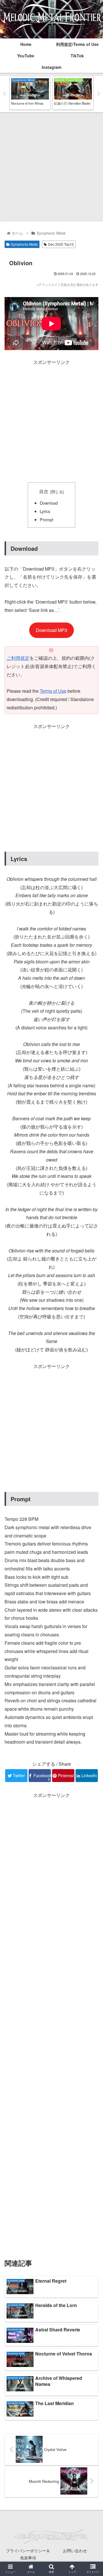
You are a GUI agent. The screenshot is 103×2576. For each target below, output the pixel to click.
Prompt (46, 519)
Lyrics (45, 511)
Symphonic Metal (24, 244)
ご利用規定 (18, 658)
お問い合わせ (75, 2550)
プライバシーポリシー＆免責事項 (28, 2554)
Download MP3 (51, 630)
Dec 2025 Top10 (61, 244)
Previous (4, 94)
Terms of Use (53, 691)
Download (49, 503)
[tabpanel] (30, 93)
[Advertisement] (51, 167)
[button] (92, 1311)
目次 (44, 491)
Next (99, 94)
